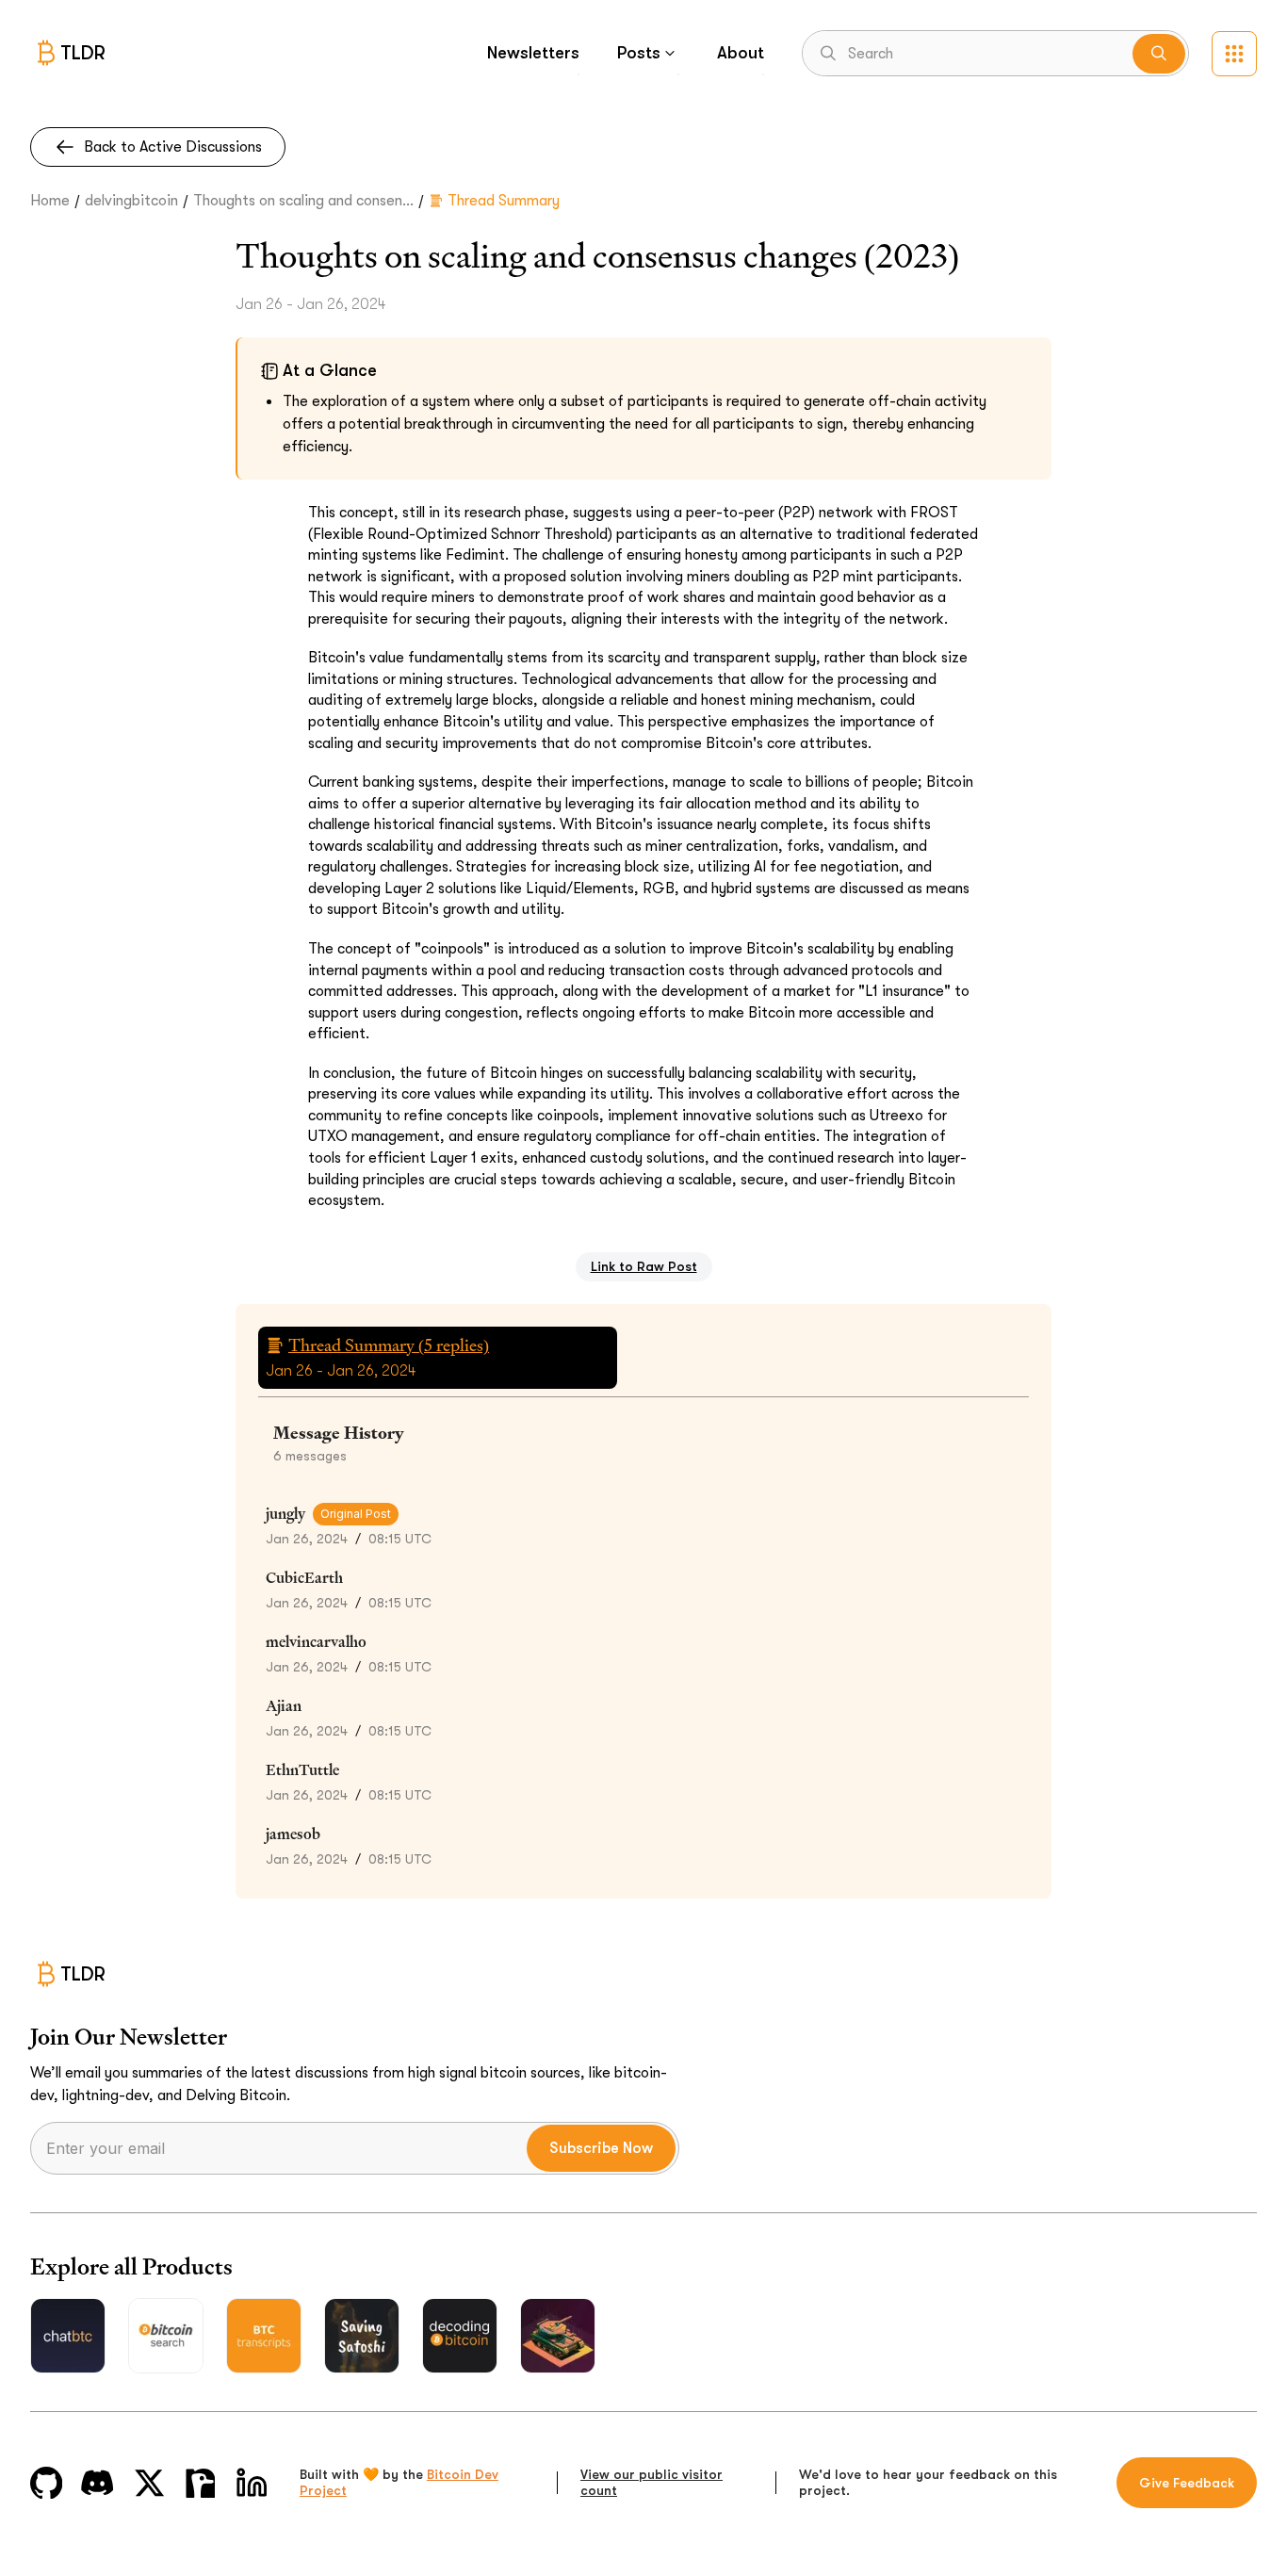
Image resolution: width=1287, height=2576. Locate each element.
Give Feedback (1187, 2483)
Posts (639, 53)
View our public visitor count (652, 2483)
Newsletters (533, 53)
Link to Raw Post (644, 1266)
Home (50, 201)
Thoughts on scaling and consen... (303, 201)
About (741, 53)
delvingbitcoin (131, 201)
